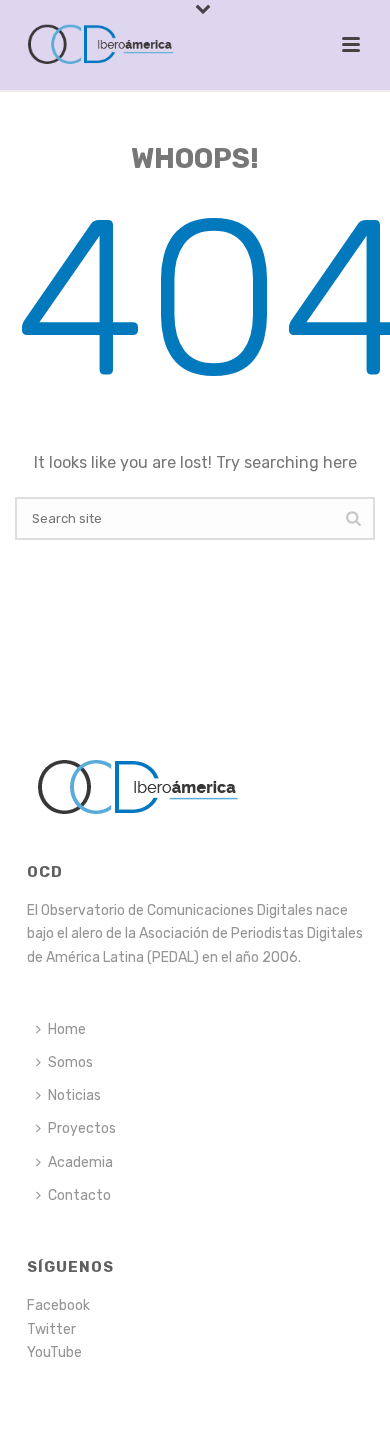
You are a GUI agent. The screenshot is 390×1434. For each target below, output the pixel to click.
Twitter (51, 1329)
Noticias (74, 1095)
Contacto (79, 1195)
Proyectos (82, 1128)
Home (67, 1029)
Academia (80, 1162)
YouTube (54, 1352)
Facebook (58, 1305)
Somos (70, 1062)
